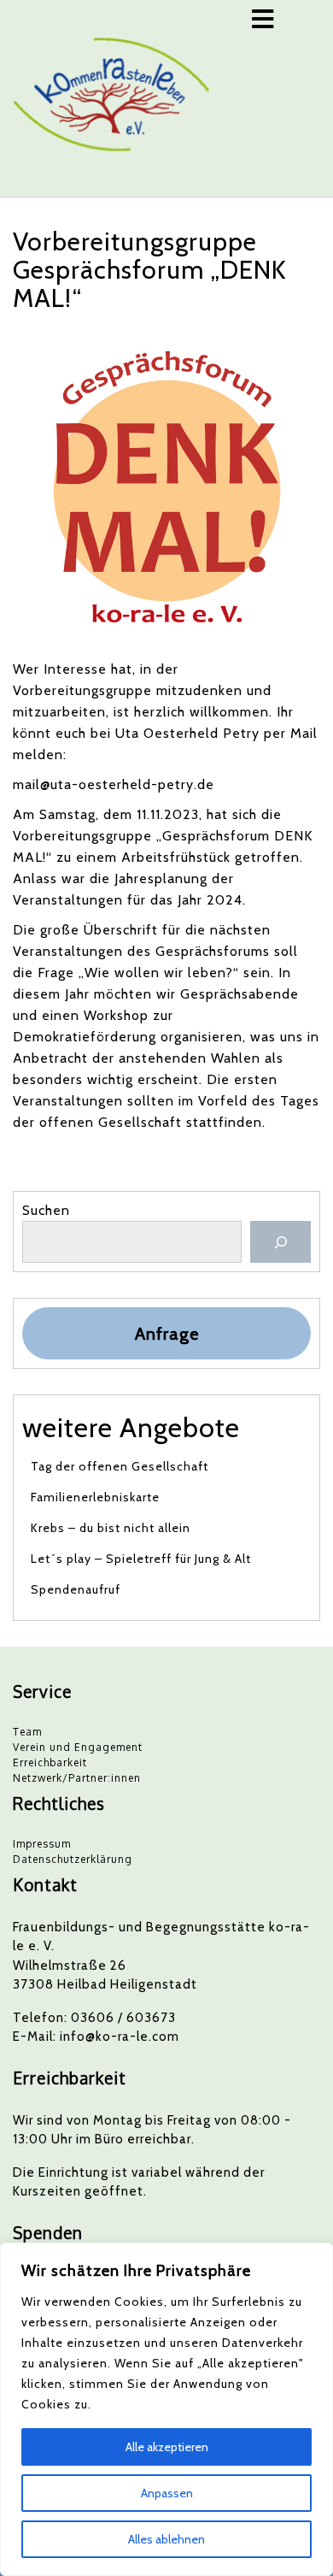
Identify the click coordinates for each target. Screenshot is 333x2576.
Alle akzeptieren (167, 2447)
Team (27, 1732)
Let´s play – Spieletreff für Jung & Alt (141, 1559)
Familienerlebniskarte (95, 1497)
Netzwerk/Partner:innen (77, 1778)
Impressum (42, 1844)
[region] (166, 2409)
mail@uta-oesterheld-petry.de (114, 784)
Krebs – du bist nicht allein (111, 1528)
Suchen (46, 1210)
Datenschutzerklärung (73, 1859)
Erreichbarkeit (50, 1763)
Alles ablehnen (166, 2539)
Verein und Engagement (78, 1747)
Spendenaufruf (76, 1589)
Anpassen (167, 2493)
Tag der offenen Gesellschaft (120, 1466)
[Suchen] (280, 1242)
